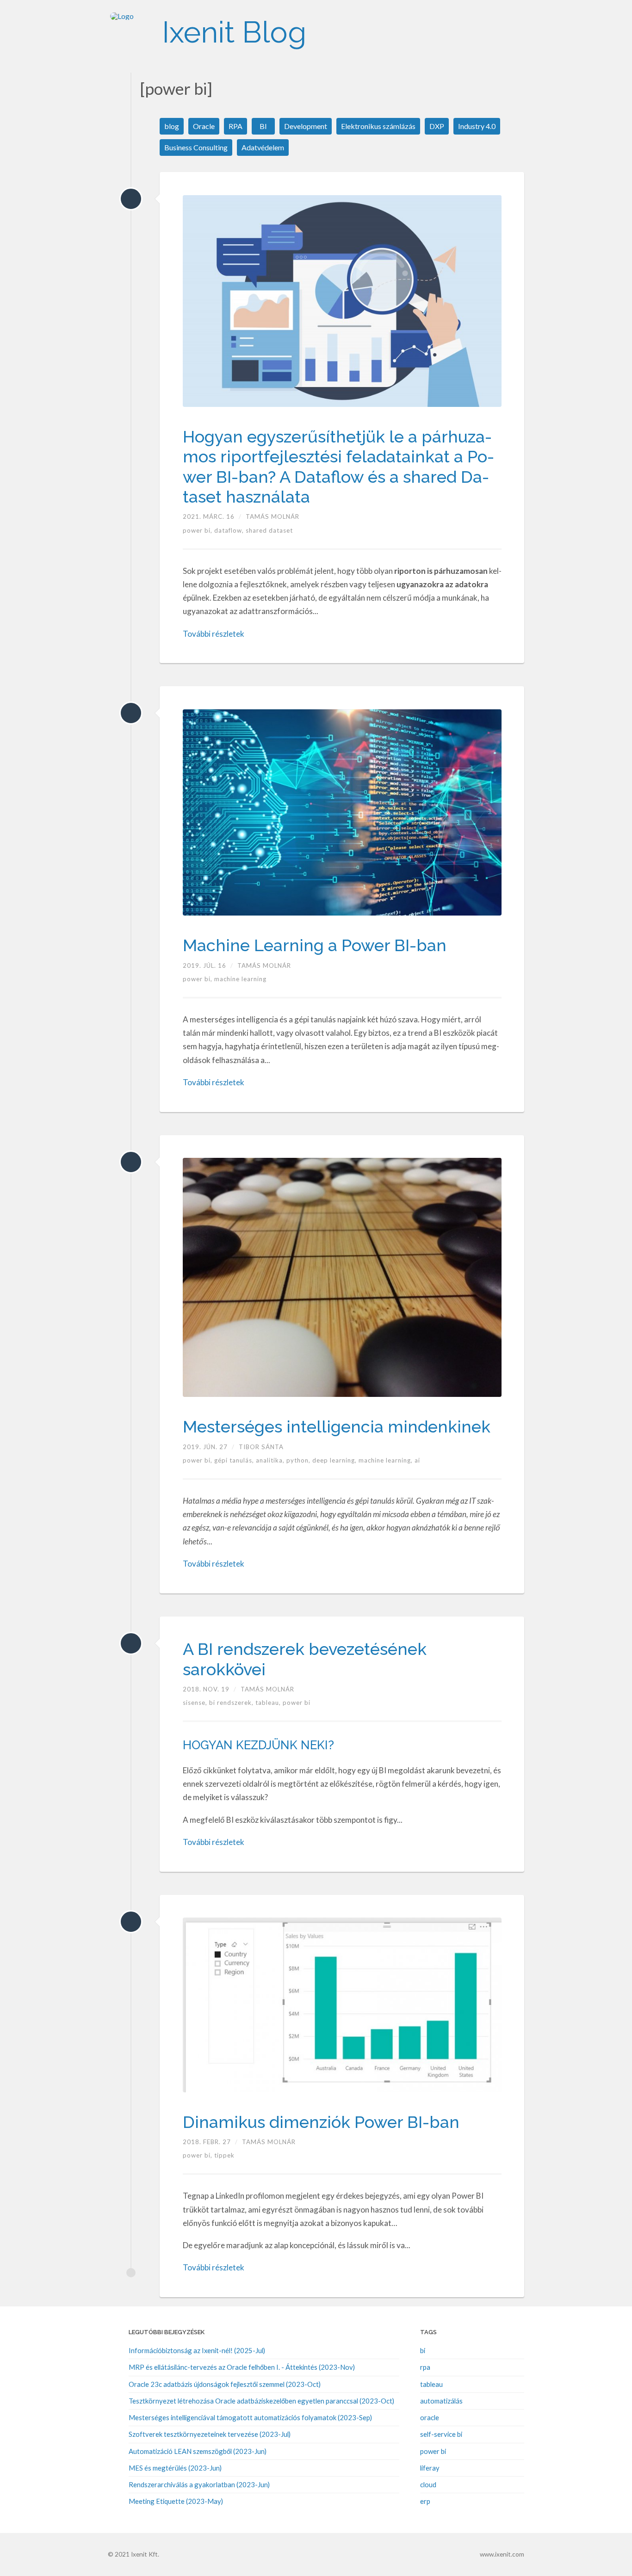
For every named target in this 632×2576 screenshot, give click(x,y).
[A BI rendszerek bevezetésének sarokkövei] (131, 1643)
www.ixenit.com (502, 2554)
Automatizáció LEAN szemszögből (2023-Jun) (198, 2451)
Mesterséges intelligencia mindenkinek (337, 1426)
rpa (425, 2367)
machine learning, (387, 1460)
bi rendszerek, (232, 1703)
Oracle (204, 126)
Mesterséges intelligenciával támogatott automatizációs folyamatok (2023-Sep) (250, 2417)
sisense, (196, 1703)
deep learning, (335, 1460)
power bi (297, 1703)
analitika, (271, 1460)
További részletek (214, 634)
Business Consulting (196, 147)
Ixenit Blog (234, 32)
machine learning (240, 979)
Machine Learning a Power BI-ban (315, 945)
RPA (235, 126)
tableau (431, 2384)
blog (172, 126)
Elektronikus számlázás (378, 126)
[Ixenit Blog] (131, 32)
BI (263, 126)
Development (306, 126)
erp (425, 2501)
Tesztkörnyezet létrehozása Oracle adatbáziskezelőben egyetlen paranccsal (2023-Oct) (261, 2401)
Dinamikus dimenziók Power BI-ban (321, 2122)
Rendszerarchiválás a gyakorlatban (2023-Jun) (199, 2484)
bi (423, 2350)
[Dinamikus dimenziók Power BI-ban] (131, 1922)
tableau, (269, 1703)
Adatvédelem (263, 147)
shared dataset (269, 530)
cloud (428, 2484)
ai (417, 1460)
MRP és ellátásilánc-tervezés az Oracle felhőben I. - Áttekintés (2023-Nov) (242, 2367)
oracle (430, 2417)
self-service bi (441, 2434)
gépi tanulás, (235, 1460)
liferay (430, 2468)
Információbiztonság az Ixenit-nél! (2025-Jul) (197, 2350)
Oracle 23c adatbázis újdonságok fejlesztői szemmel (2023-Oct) (225, 2384)
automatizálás (441, 2401)
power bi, (198, 530)
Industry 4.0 (477, 126)
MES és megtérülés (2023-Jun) (175, 2468)
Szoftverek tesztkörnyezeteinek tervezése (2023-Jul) (210, 2434)
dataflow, (230, 530)
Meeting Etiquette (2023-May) (176, 2501)
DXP (437, 126)
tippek (224, 2155)
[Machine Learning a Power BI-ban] (131, 713)
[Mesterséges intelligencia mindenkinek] (131, 1162)
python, (299, 1460)
